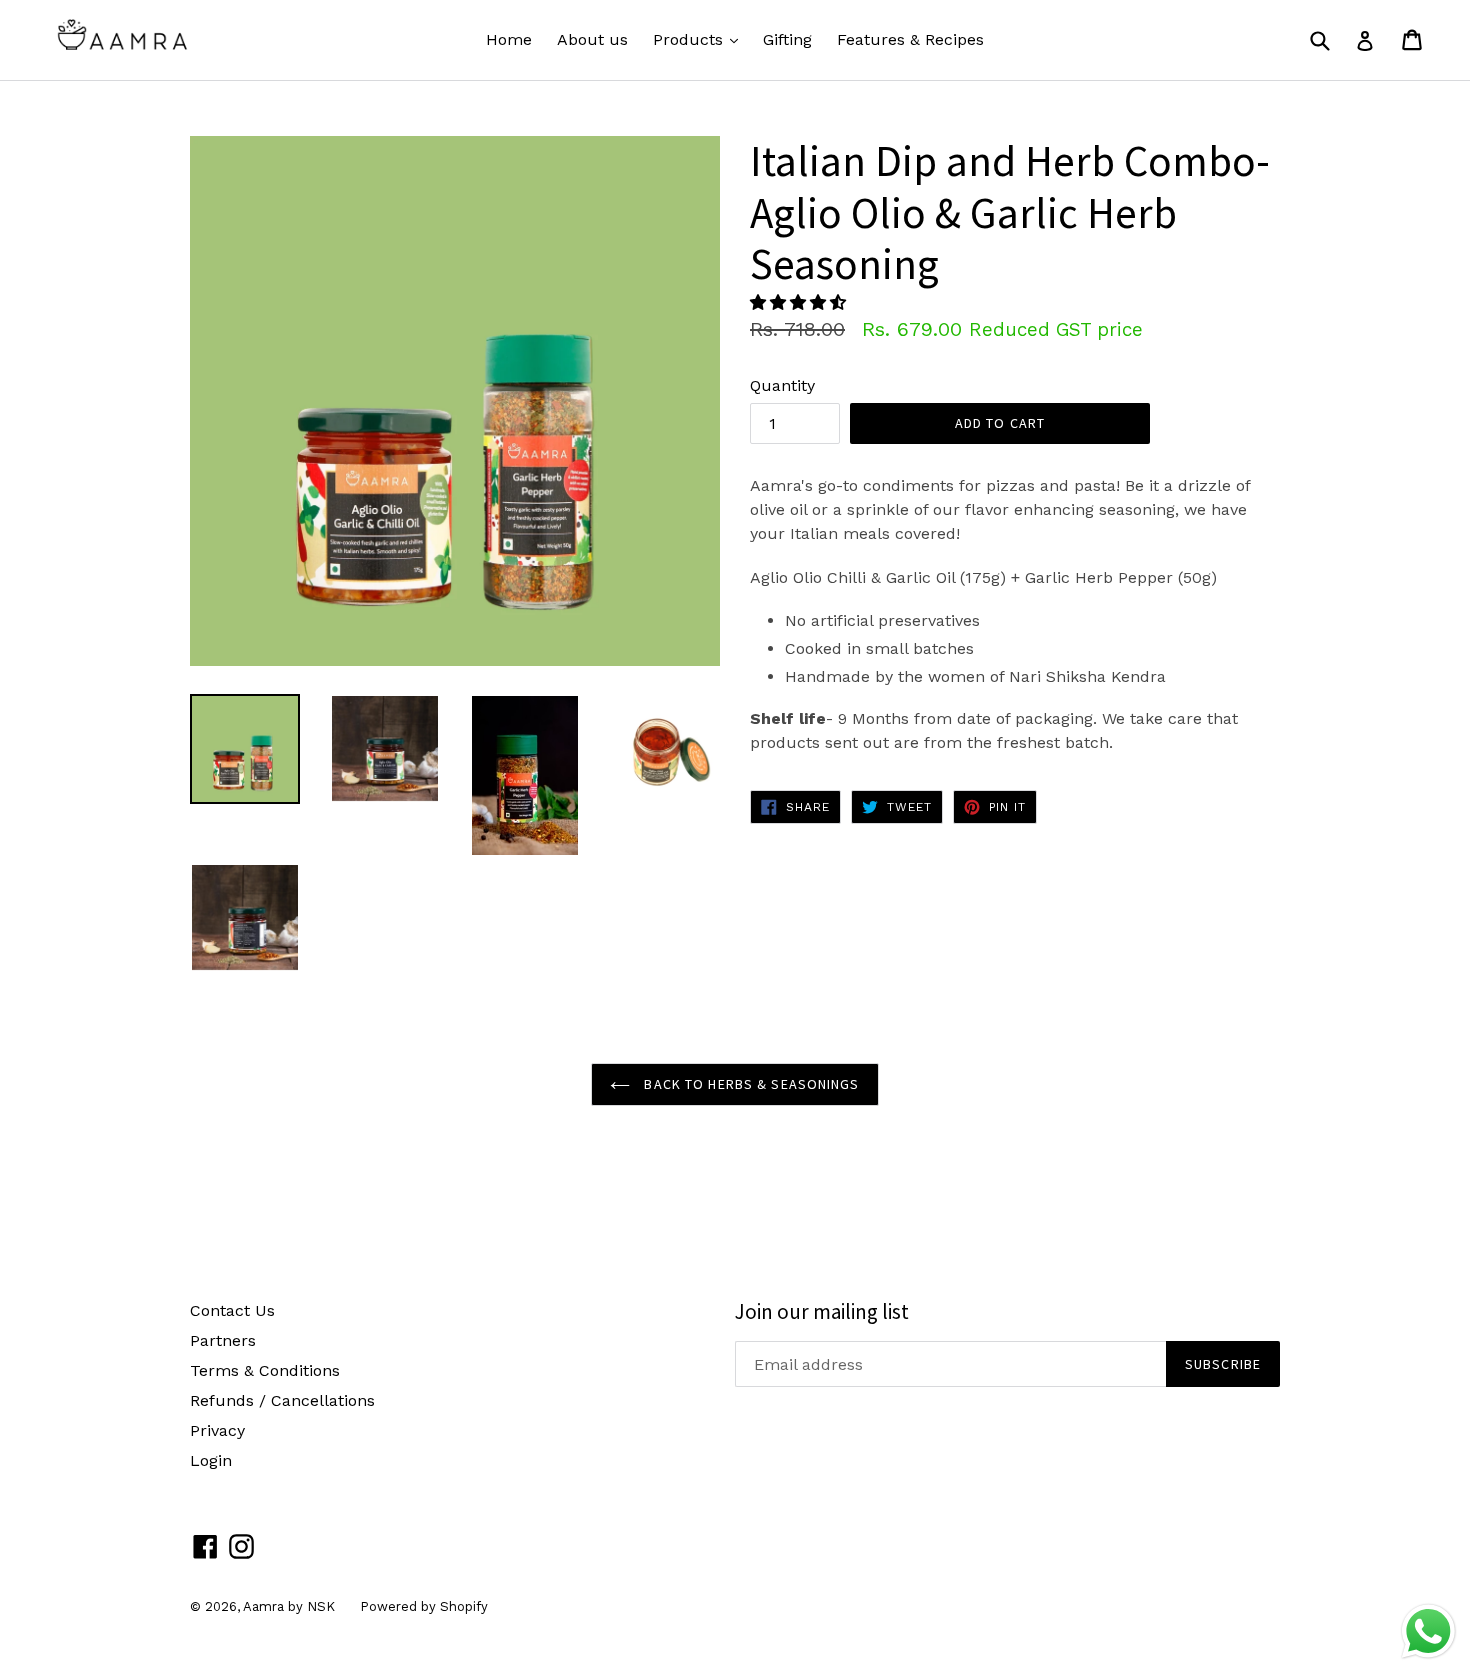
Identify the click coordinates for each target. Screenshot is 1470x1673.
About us (592, 39)
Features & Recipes (910, 39)
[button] (800, 302)
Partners (223, 1340)
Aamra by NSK (289, 1606)
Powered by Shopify (424, 1606)
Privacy (217, 1430)
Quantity (782, 385)
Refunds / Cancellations (282, 1400)
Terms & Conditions (265, 1370)
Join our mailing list (822, 1311)
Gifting (787, 39)
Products (700, 39)
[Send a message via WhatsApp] (1428, 1631)
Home (509, 39)
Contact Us (232, 1310)
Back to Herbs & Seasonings (749, 1084)
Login (211, 1460)
